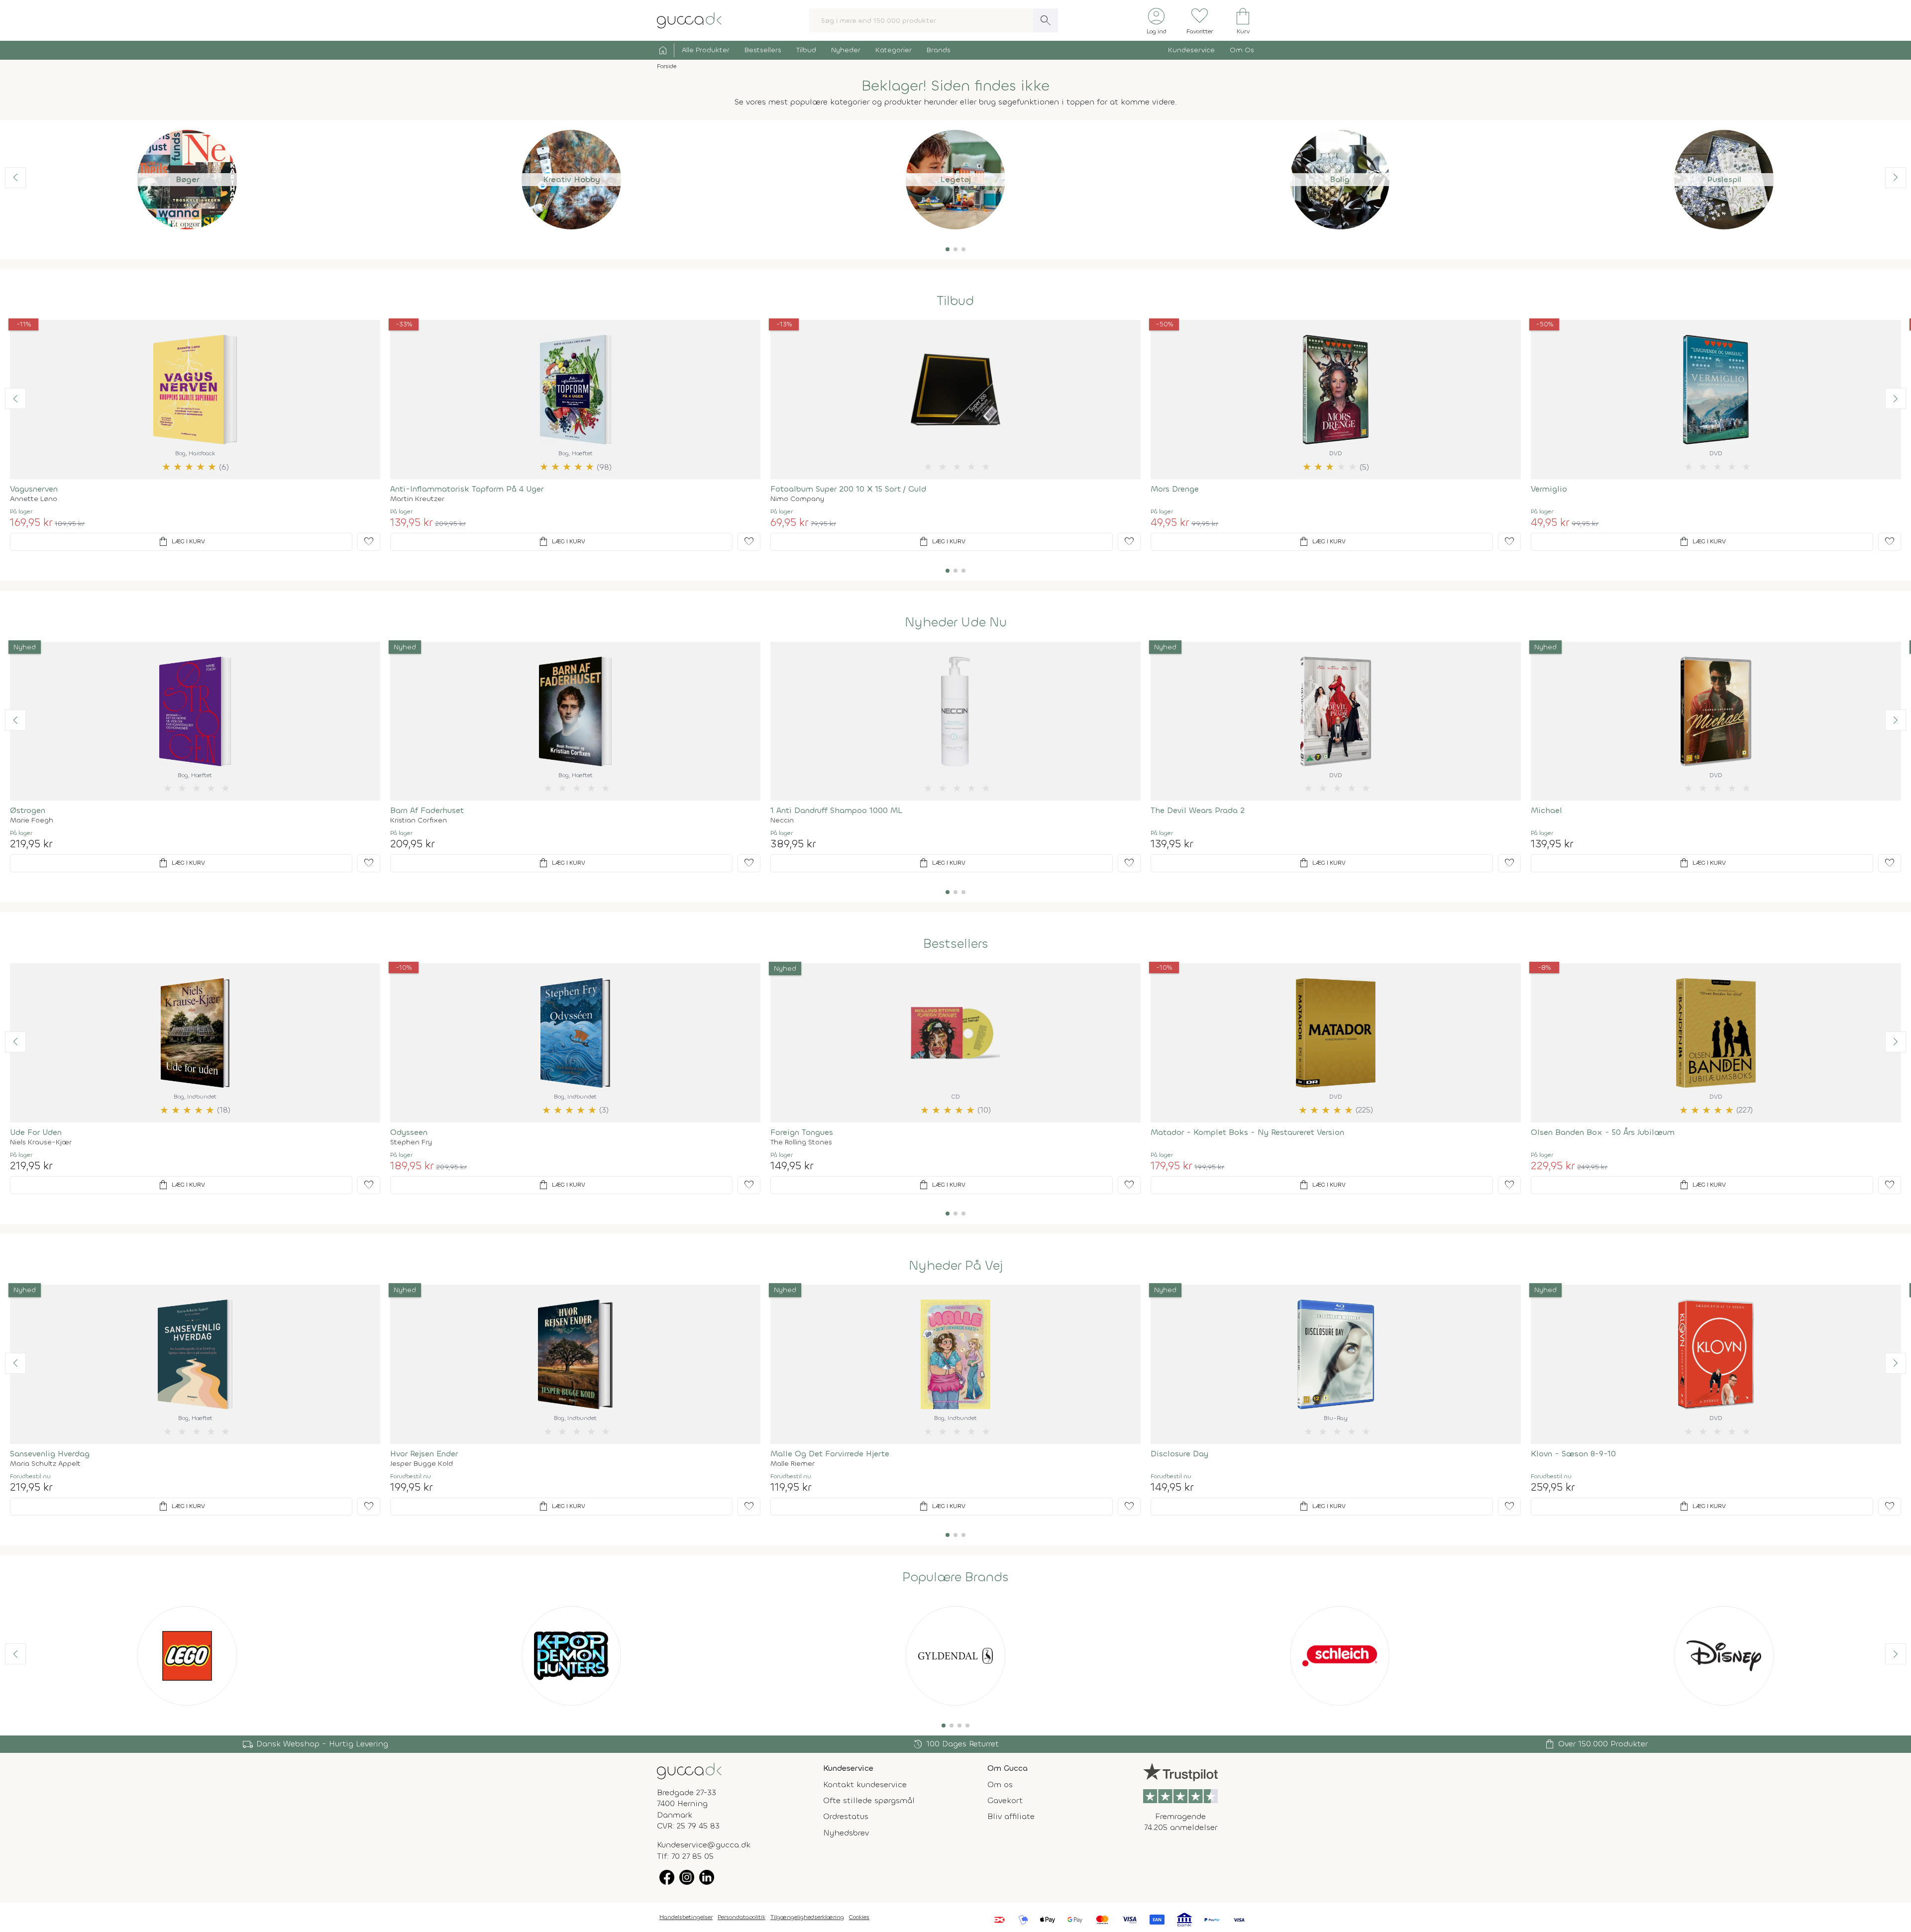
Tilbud (806, 50)
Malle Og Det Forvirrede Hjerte (830, 1454)
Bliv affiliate (1011, 1816)
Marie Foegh (32, 820)
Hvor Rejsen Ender (424, 1454)
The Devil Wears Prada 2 (1198, 810)
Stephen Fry (411, 1142)
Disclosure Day (1179, 1454)
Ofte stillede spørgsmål (869, 1800)
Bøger (187, 179)
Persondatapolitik (742, 1917)
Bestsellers (763, 50)
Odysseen (409, 1132)
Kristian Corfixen (419, 820)
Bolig (1340, 179)
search (1046, 20)
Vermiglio (1549, 489)
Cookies (859, 1917)
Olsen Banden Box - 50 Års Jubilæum (1603, 1132)
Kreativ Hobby (572, 179)
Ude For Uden (36, 1132)
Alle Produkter (706, 50)
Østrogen (28, 810)
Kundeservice (1191, 50)
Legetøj (955, 179)
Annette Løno (34, 499)
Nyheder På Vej (956, 1266)
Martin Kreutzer (417, 499)
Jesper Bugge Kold (422, 1464)
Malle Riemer (793, 1464)
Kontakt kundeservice (865, 1784)
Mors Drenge (1175, 489)
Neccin (782, 820)
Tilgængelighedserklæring (807, 1917)
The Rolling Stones (801, 1142)
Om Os (1242, 50)
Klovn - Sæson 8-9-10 (1573, 1454)
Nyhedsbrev (846, 1833)
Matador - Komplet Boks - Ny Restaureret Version (1247, 1132)
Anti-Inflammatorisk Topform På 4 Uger (467, 489)
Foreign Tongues (802, 1132)
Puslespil (1724, 179)
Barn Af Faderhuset (427, 810)
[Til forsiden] (689, 20)
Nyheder (846, 50)
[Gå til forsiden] (689, 1770)
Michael (1546, 810)
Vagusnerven (34, 489)
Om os (1000, 1784)
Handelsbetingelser (686, 1917)
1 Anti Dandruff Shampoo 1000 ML (836, 810)
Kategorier (894, 50)
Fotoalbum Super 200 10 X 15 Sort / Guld (848, 489)
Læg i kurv (181, 542)
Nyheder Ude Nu (956, 622)
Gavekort (1005, 1800)
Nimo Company (797, 499)
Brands (939, 50)
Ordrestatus (846, 1816)
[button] (948, 249)
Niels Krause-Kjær (41, 1142)
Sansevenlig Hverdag (50, 1454)
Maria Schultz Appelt (45, 1464)
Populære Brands (955, 1577)
